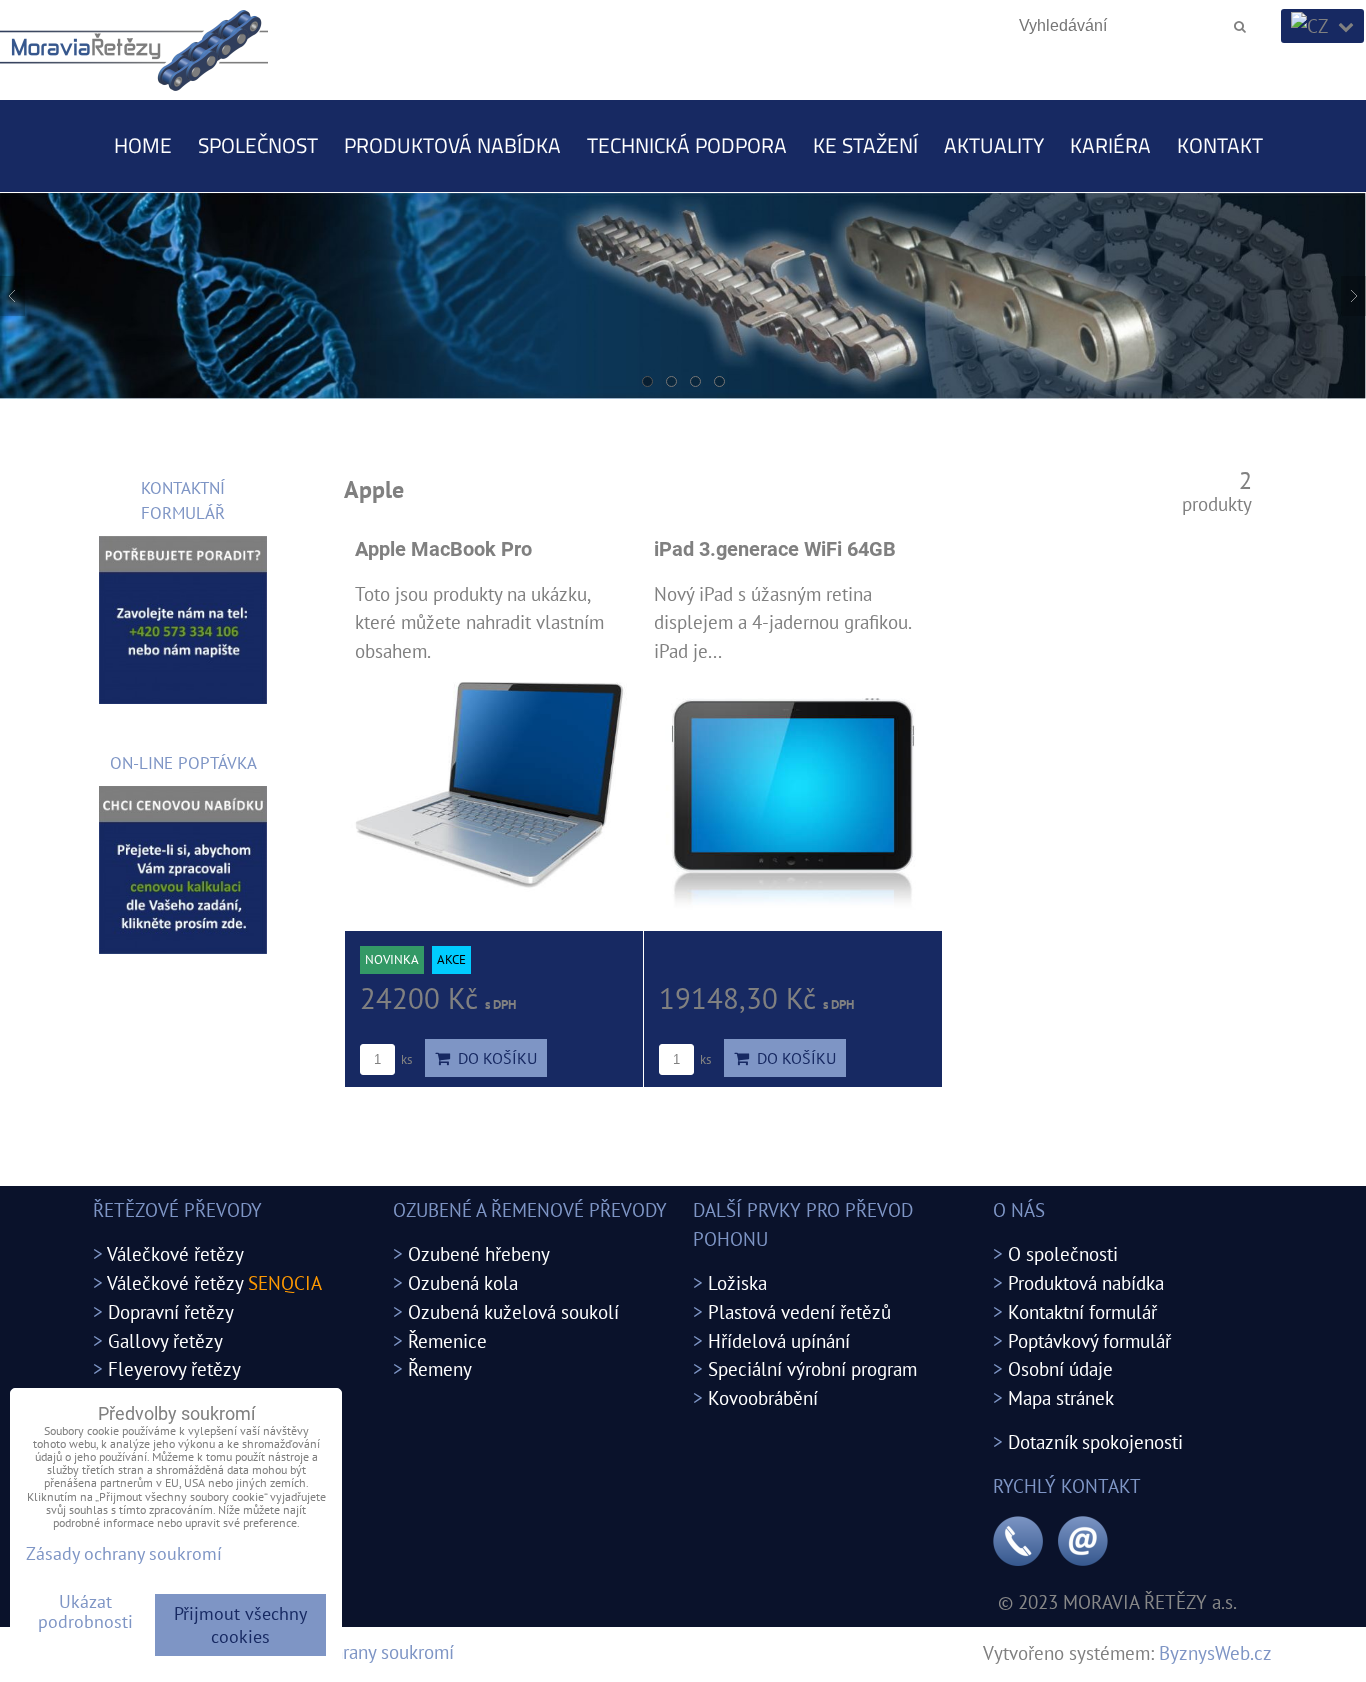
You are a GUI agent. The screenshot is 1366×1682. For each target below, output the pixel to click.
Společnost (258, 145)
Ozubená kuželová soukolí (513, 1311)
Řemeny (440, 1368)
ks (405, 1059)
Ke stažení (865, 145)
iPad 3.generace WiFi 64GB (775, 549)
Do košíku (493, 1058)
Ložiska (737, 1282)
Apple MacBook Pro (443, 549)
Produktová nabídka (452, 145)
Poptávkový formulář (1089, 1340)
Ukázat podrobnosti (85, 1612)
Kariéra (1110, 145)
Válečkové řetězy (175, 1253)
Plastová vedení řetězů (799, 1311)
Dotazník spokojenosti (1095, 1441)
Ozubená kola (463, 1282)
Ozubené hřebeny (479, 1253)
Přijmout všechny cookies (240, 1625)
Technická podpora (687, 145)
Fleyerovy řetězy (174, 1368)
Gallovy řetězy (165, 1340)
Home (143, 145)
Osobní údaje (1060, 1368)
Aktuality (994, 145)
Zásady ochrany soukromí (354, 1651)
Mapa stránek (1061, 1397)
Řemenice (447, 1340)
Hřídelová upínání (779, 1340)
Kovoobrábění (763, 1397)
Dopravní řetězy (171, 1311)
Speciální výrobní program (812, 1368)
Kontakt (1220, 145)
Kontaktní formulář (1082, 1311)
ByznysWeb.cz (1215, 1652)
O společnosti (1063, 1253)
